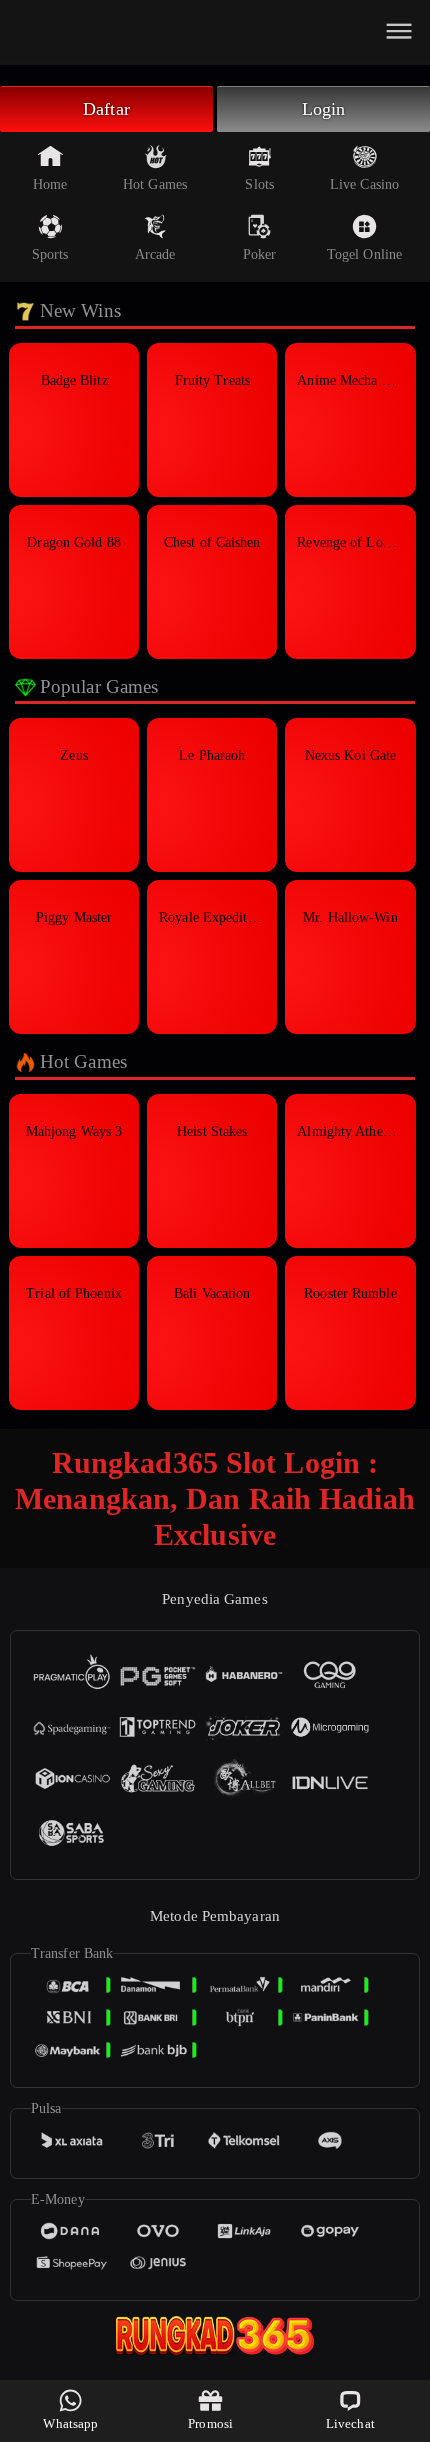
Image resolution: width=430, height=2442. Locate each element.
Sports (50, 254)
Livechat (350, 2423)
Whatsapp (70, 2423)
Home (50, 184)
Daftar (106, 109)
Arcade (155, 254)
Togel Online (364, 254)
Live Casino (364, 184)
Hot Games (155, 184)
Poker (260, 254)
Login (324, 109)
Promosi (210, 2423)
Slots (259, 184)
